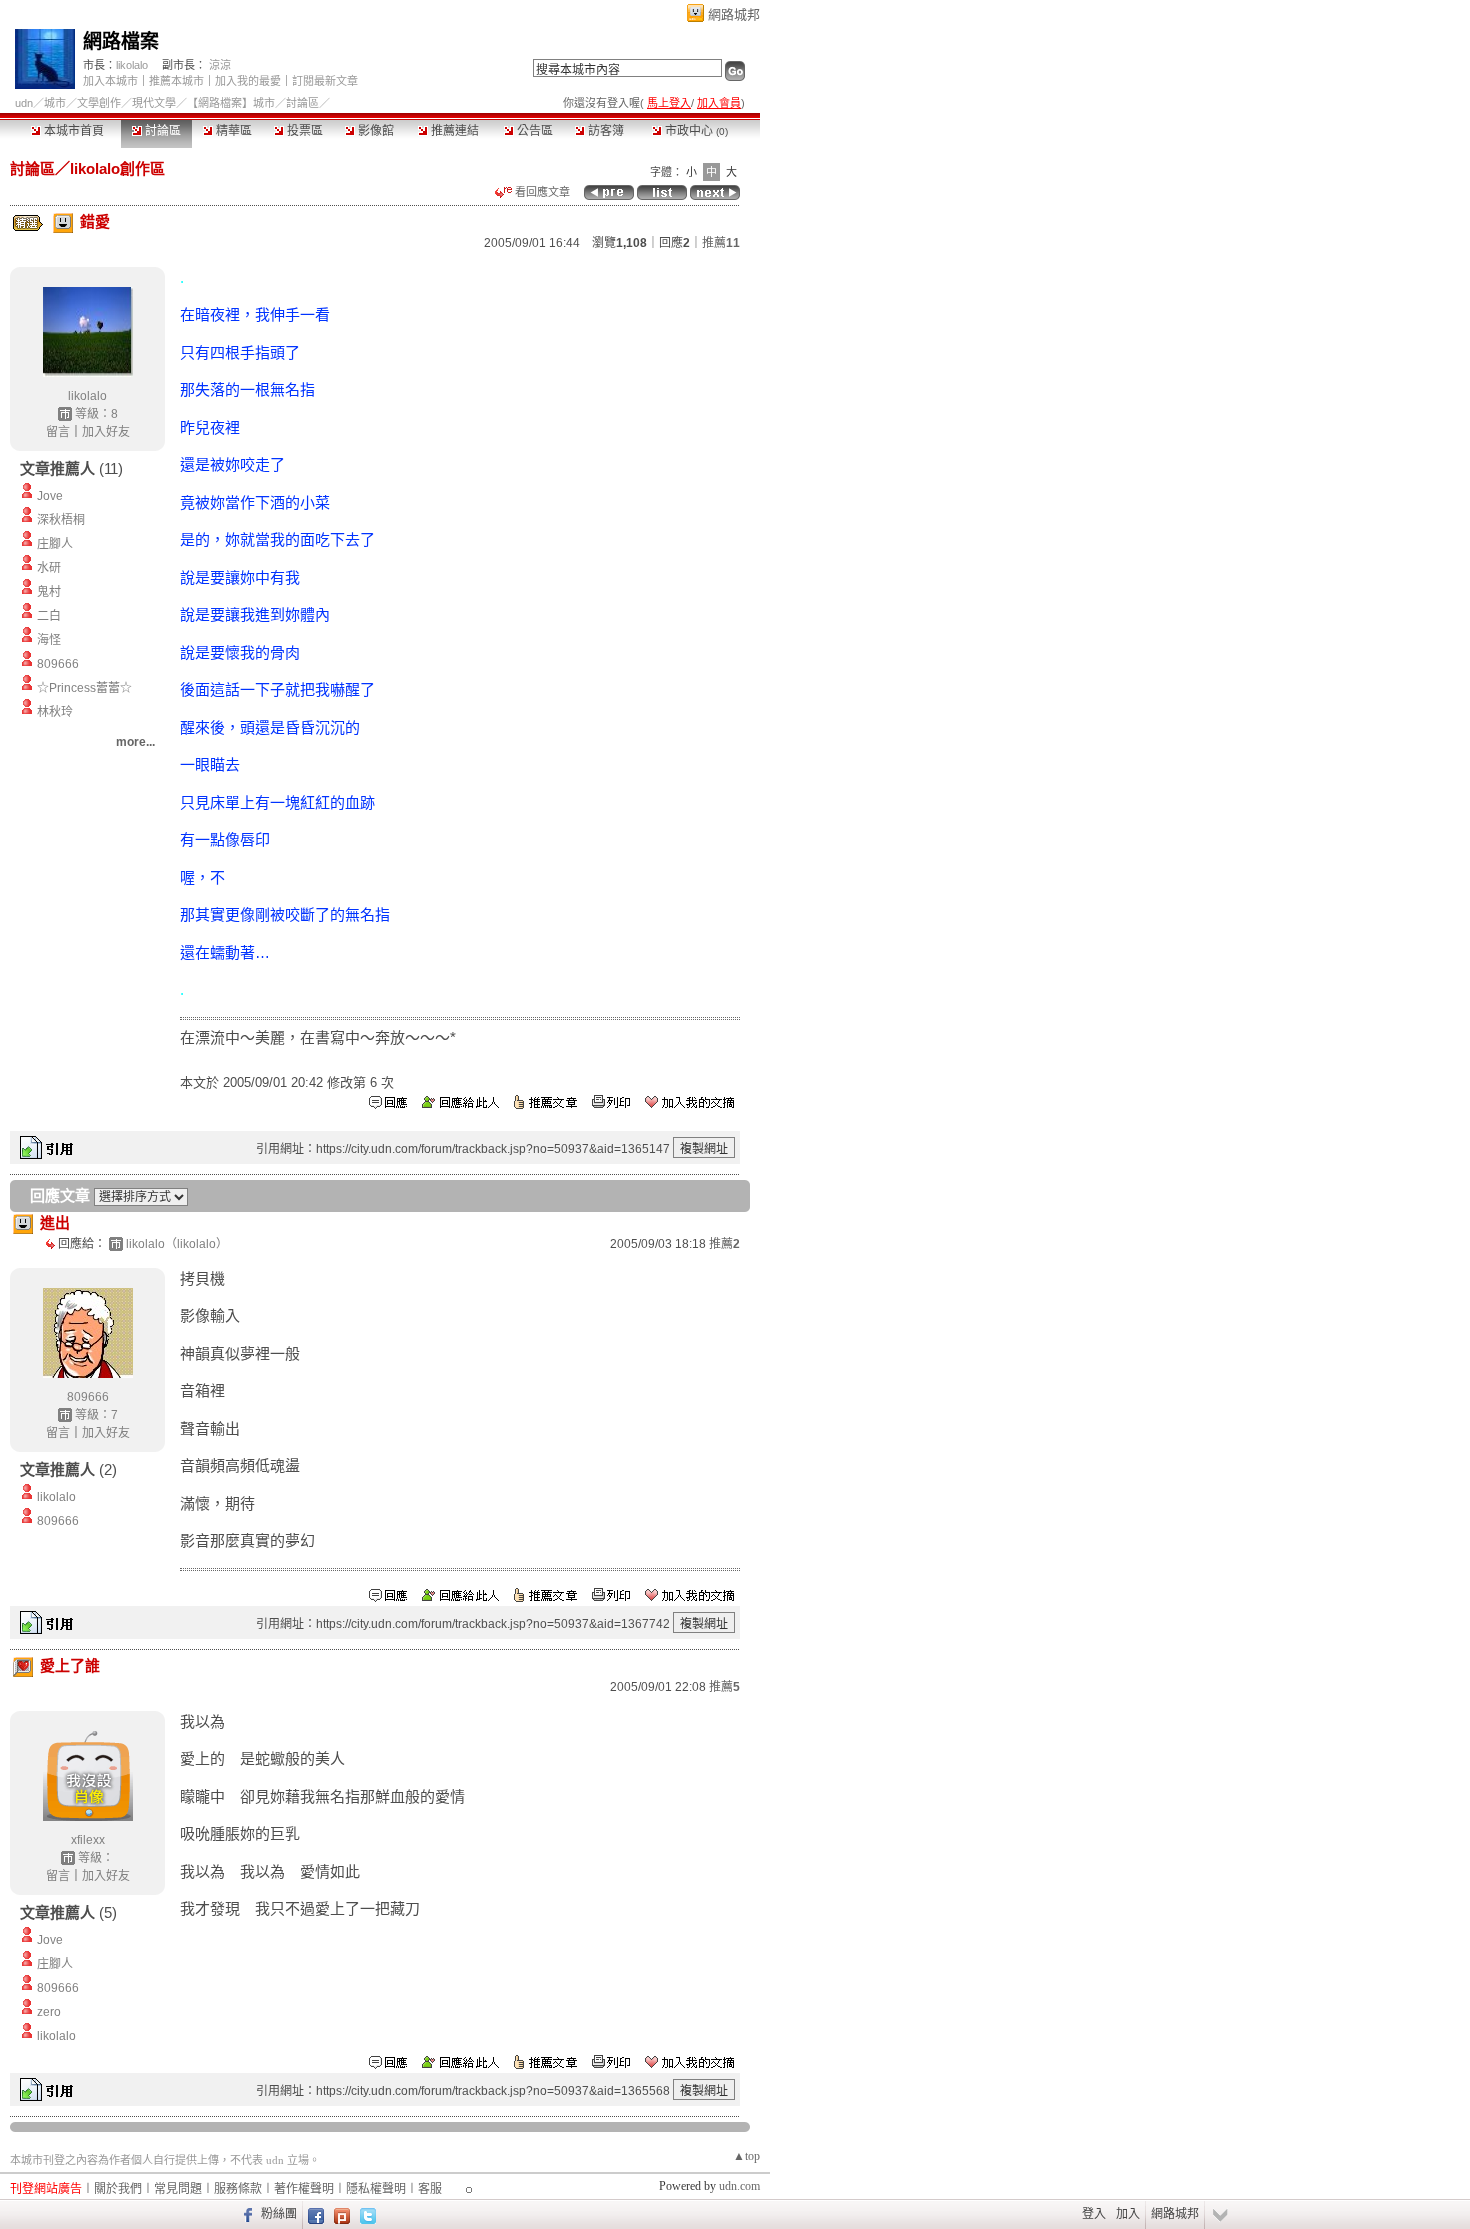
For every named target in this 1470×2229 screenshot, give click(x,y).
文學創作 (99, 103)
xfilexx (88, 1840)
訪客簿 (604, 131)
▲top (746, 2156)
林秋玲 (55, 712)
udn (24, 103)
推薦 (721, 243)
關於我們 (118, 2189)
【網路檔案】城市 (231, 103)
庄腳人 (55, 544)
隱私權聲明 (376, 2189)
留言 (58, 432)
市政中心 (695, 131)
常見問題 (178, 2189)
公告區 (533, 131)
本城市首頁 (72, 131)
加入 (1128, 2214)
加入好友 (106, 432)
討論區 (161, 131)
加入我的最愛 (248, 81)
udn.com (739, 2186)
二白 (49, 616)
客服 (430, 2189)
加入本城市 (110, 81)
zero (49, 2012)
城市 (55, 103)
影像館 (374, 131)
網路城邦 (734, 14)
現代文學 (154, 103)
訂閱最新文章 (325, 81)
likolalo (132, 65)
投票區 (303, 131)
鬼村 (49, 592)
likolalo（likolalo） (177, 1244)
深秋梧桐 (61, 520)
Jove (50, 496)
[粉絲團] (245, 2214)
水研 (49, 568)
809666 (58, 664)
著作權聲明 (304, 2189)
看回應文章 (541, 192)
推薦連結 (453, 131)
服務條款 (238, 2189)
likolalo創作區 (117, 168)
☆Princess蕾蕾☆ (84, 688)
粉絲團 (279, 2214)
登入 (1094, 2214)
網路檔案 (121, 41)
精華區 (232, 131)
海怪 (49, 640)
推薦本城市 (176, 81)
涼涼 (220, 65)
